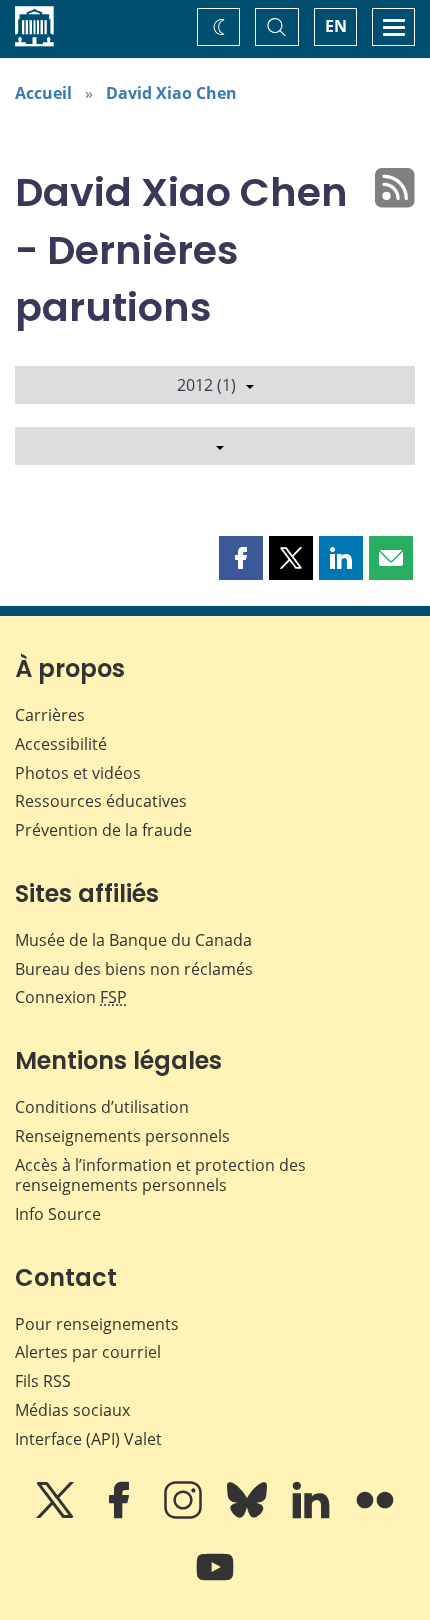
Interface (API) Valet (88, 1439)
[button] (241, 558)
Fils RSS (43, 1381)
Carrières (50, 715)
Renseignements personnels (122, 1136)
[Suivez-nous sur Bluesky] (249, 1514)
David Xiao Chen (171, 93)
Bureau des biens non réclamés (134, 969)
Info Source (58, 1214)
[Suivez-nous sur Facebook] (121, 1514)
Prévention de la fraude (103, 830)
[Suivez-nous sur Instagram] (185, 1514)
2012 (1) (206, 385)
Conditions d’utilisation (102, 1107)
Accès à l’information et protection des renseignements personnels (160, 1175)
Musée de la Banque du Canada (133, 940)
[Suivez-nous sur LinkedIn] (313, 1514)
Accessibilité (61, 744)
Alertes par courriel (88, 1352)
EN (336, 26)
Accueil (43, 93)
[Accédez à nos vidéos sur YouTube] (215, 1581)
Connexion (71, 997)
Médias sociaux (72, 1410)
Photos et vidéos (78, 773)
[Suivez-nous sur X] (57, 1514)
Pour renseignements (97, 1324)
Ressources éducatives (101, 801)
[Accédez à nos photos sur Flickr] (375, 1514)
